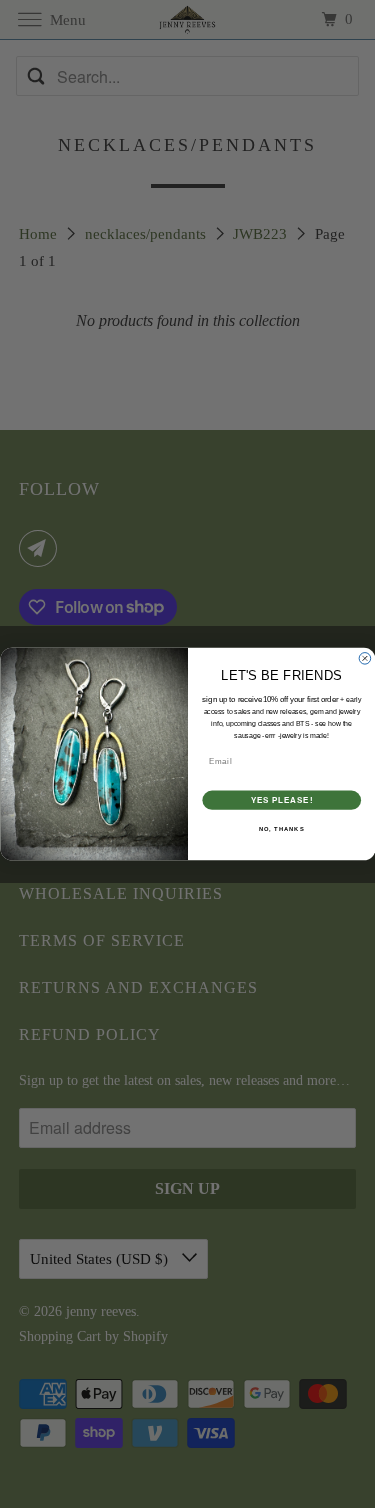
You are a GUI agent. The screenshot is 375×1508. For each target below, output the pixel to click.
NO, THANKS (281, 829)
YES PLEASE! (281, 800)
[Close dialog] (365, 659)
